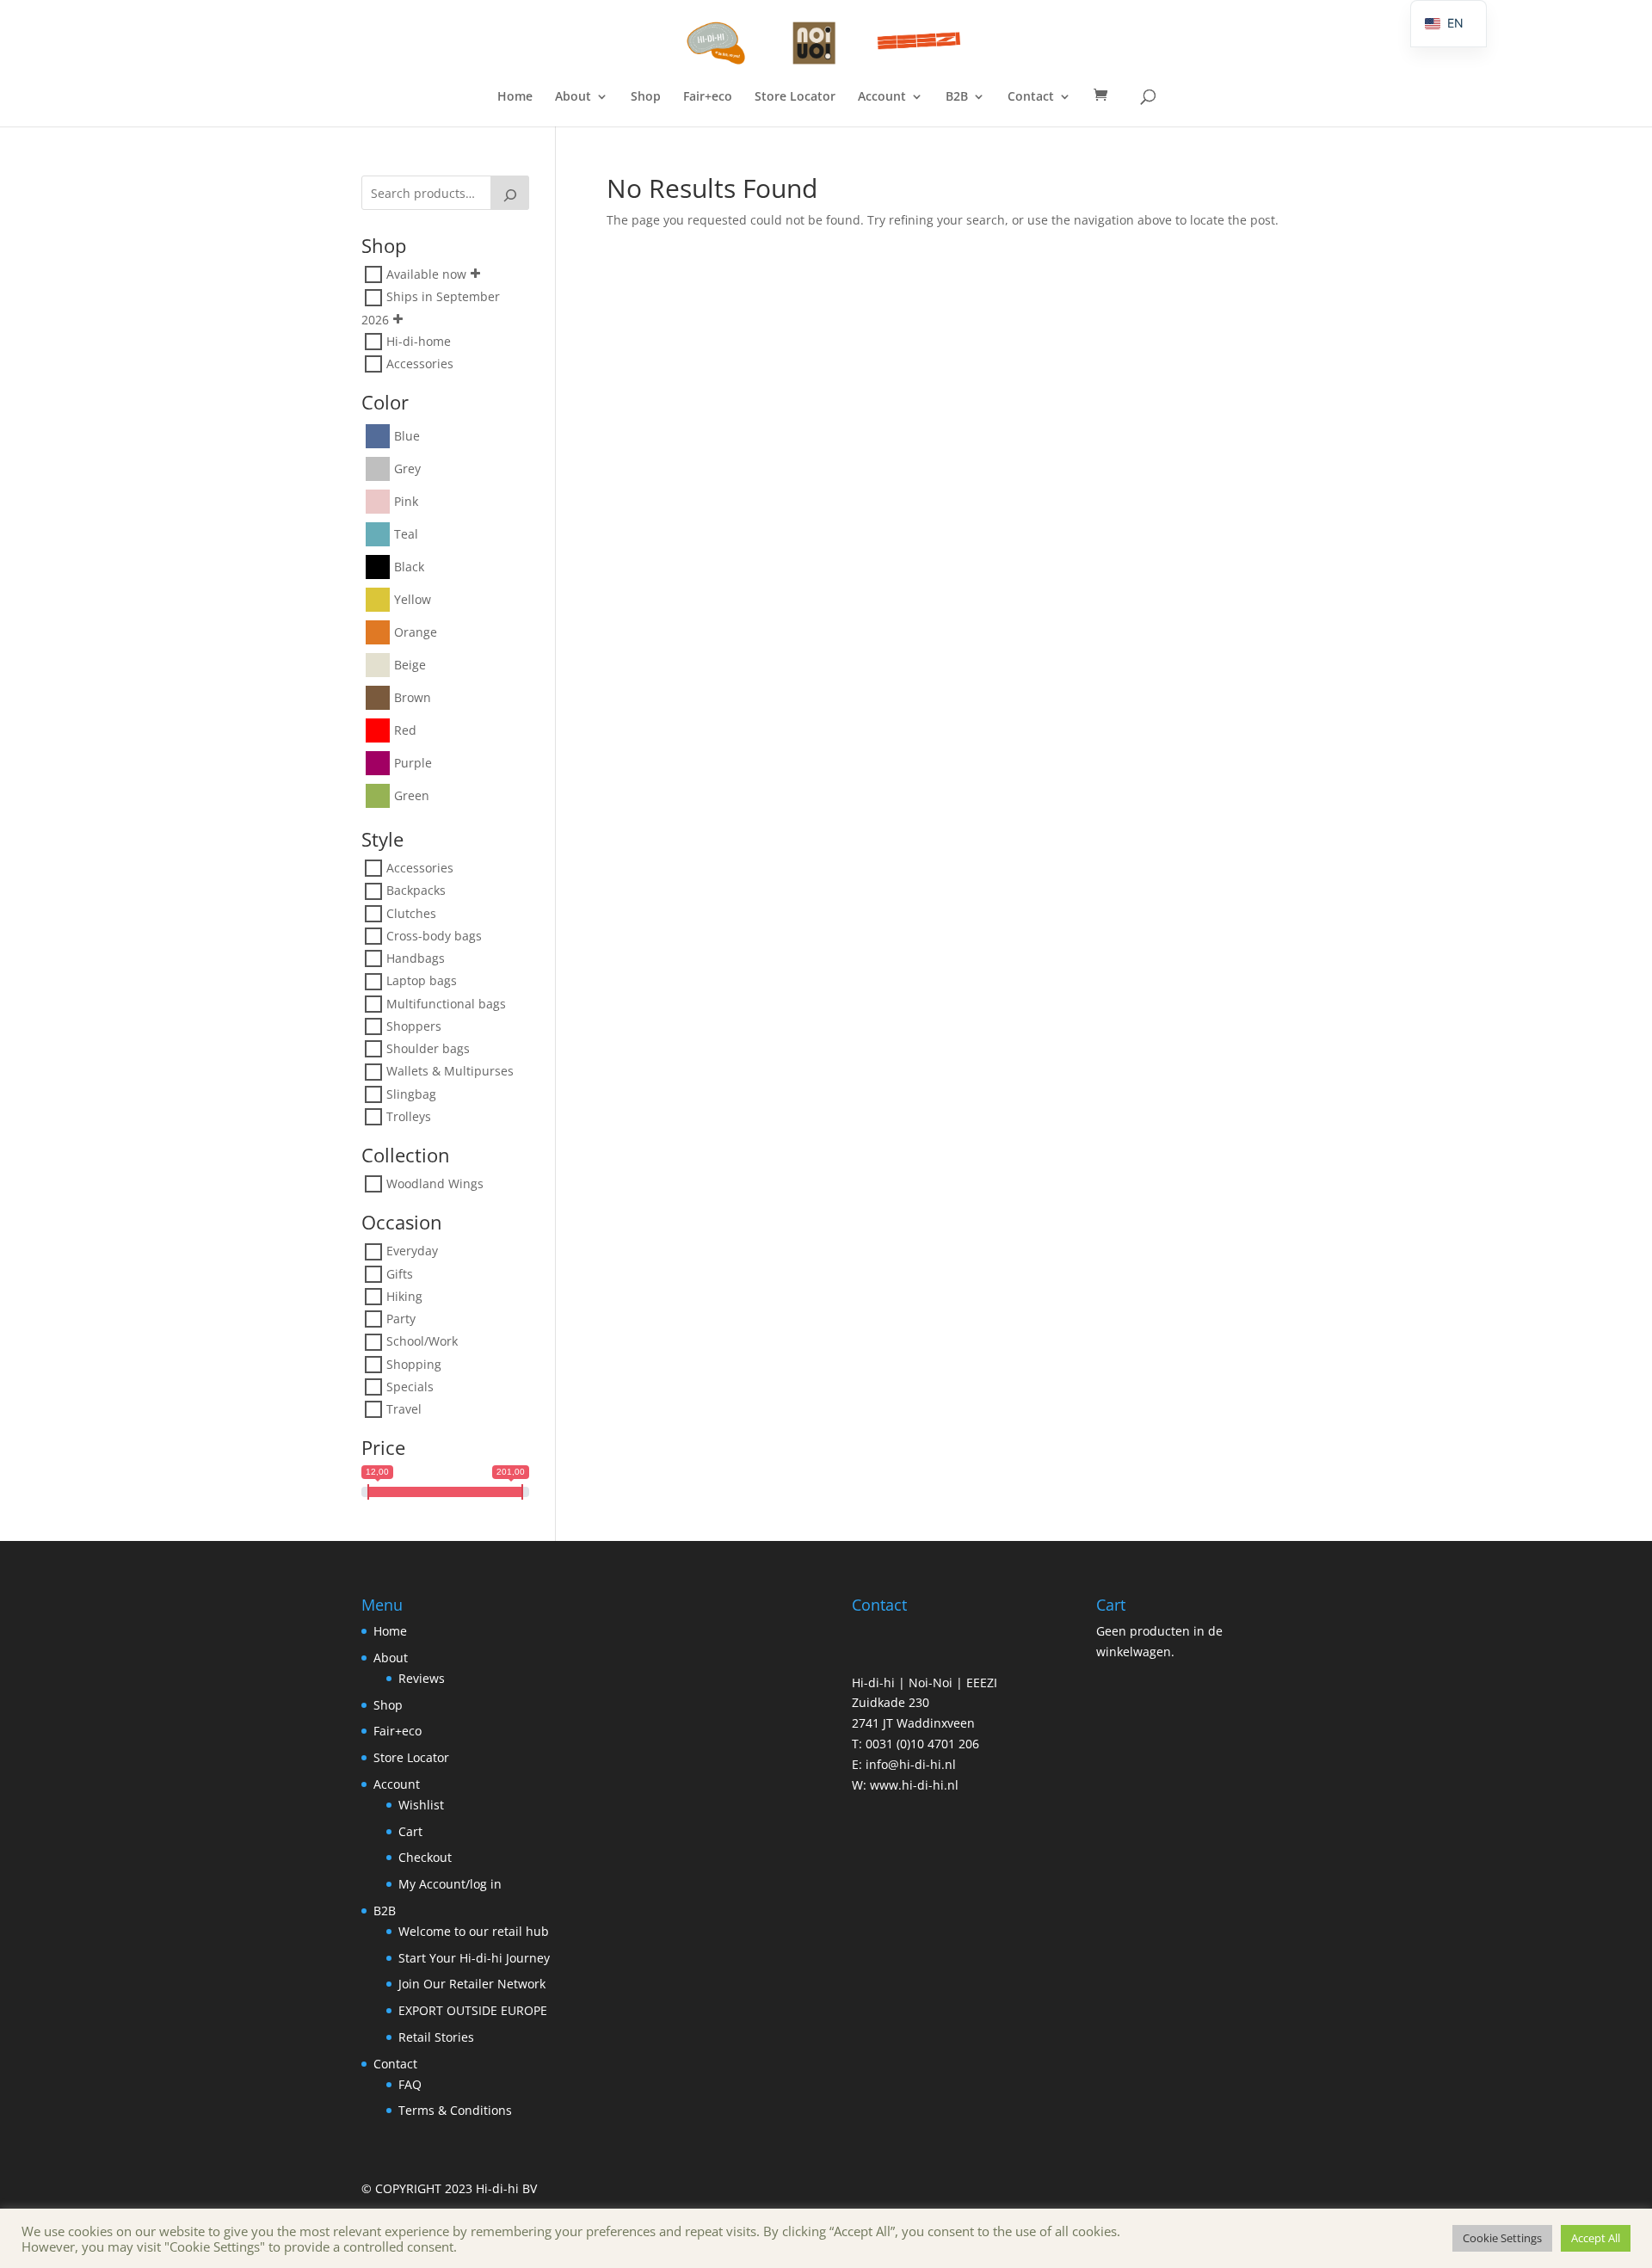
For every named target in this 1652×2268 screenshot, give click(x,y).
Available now (426, 274)
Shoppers (414, 1026)
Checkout (425, 1857)
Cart (410, 1831)
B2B (957, 97)
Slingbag (411, 1094)
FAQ (410, 2084)
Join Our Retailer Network (472, 1984)
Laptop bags (422, 981)
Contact (1031, 97)
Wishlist (421, 1805)
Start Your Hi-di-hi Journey (474, 1958)
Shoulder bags (428, 1048)
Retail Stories (436, 2037)
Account (882, 97)
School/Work (422, 1342)
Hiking (404, 1296)
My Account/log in (450, 1884)
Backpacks (416, 891)
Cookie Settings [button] (1502, 2238)
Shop (646, 97)
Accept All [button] (1596, 2238)
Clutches (411, 913)
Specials (410, 1387)
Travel (404, 1409)
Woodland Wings (435, 1183)
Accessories (420, 364)
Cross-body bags (434, 936)
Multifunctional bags (446, 1004)
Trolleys (409, 1116)
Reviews (422, 1678)
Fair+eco (708, 97)
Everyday (412, 1251)
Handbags (416, 958)
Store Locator (795, 97)
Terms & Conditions (455, 2110)
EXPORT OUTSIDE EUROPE (473, 2010)
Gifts (400, 1274)
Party (401, 1319)
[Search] (510, 193)
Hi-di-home (419, 341)
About (573, 97)
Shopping (414, 1364)
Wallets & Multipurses (450, 1072)
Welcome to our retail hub (474, 1931)
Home (515, 97)
